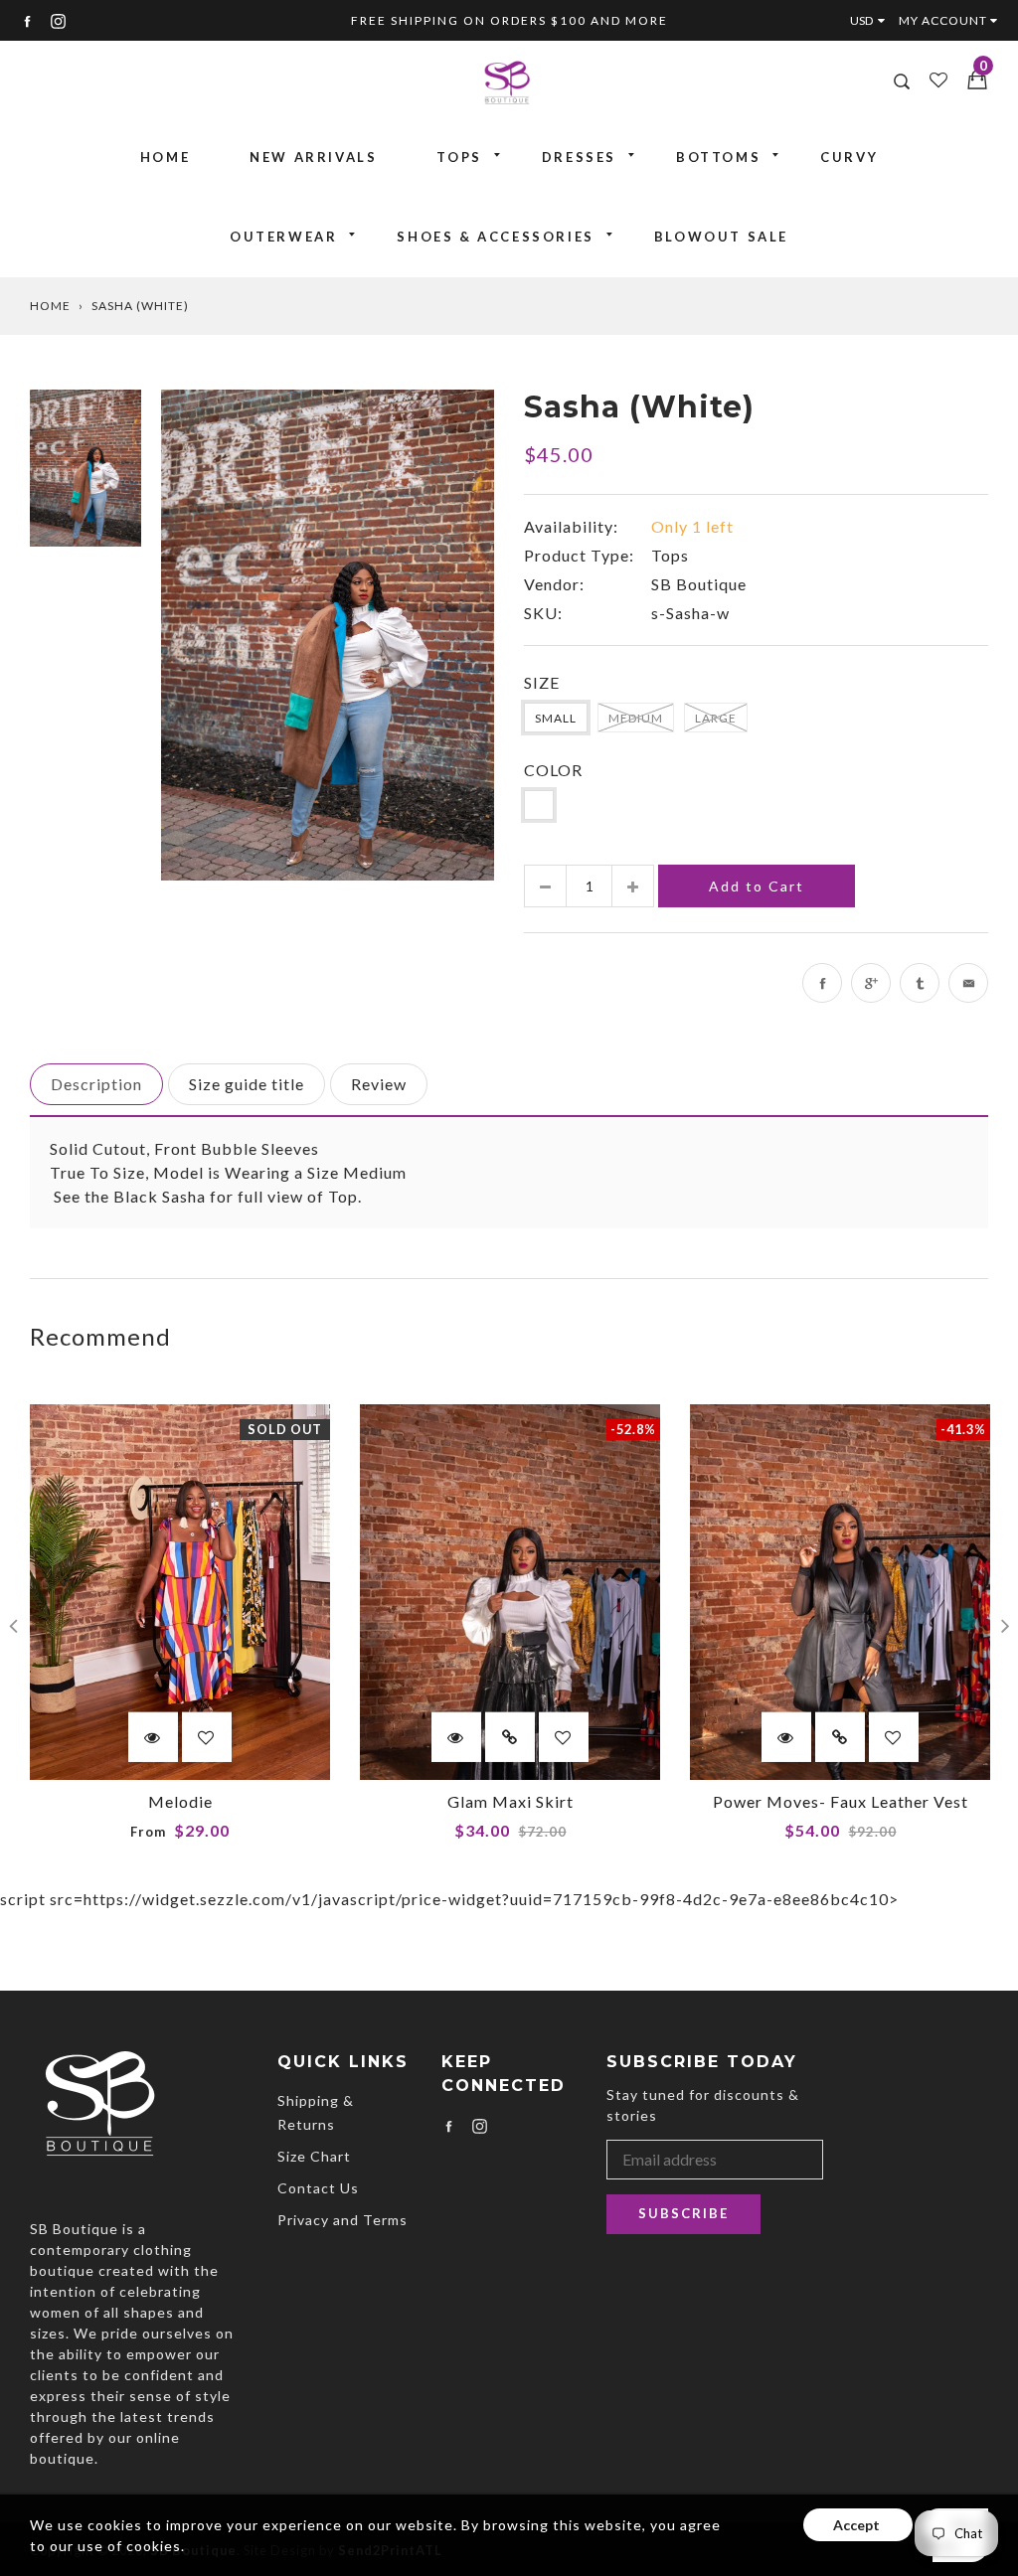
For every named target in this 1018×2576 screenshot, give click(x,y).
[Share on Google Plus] (871, 983)
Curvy (849, 157)
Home (165, 157)
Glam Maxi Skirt (510, 1801)
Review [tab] (379, 1084)
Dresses (579, 157)
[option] (328, 635)
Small (556, 718)
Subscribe (683, 2213)
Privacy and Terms (342, 2220)
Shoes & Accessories (495, 237)
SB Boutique (699, 584)
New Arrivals (313, 157)
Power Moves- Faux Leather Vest (841, 1801)
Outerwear (283, 237)
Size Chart (314, 2156)
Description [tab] (96, 1084)
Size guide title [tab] (247, 1084)
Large (716, 718)
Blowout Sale (721, 237)
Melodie (180, 1801)
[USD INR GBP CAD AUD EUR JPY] (872, 20)
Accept (858, 2525)
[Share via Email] (968, 983)
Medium (636, 718)
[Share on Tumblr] (920, 983)
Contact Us (318, 2188)
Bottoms (718, 157)
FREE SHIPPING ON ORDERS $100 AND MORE (509, 20)
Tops (459, 157)
